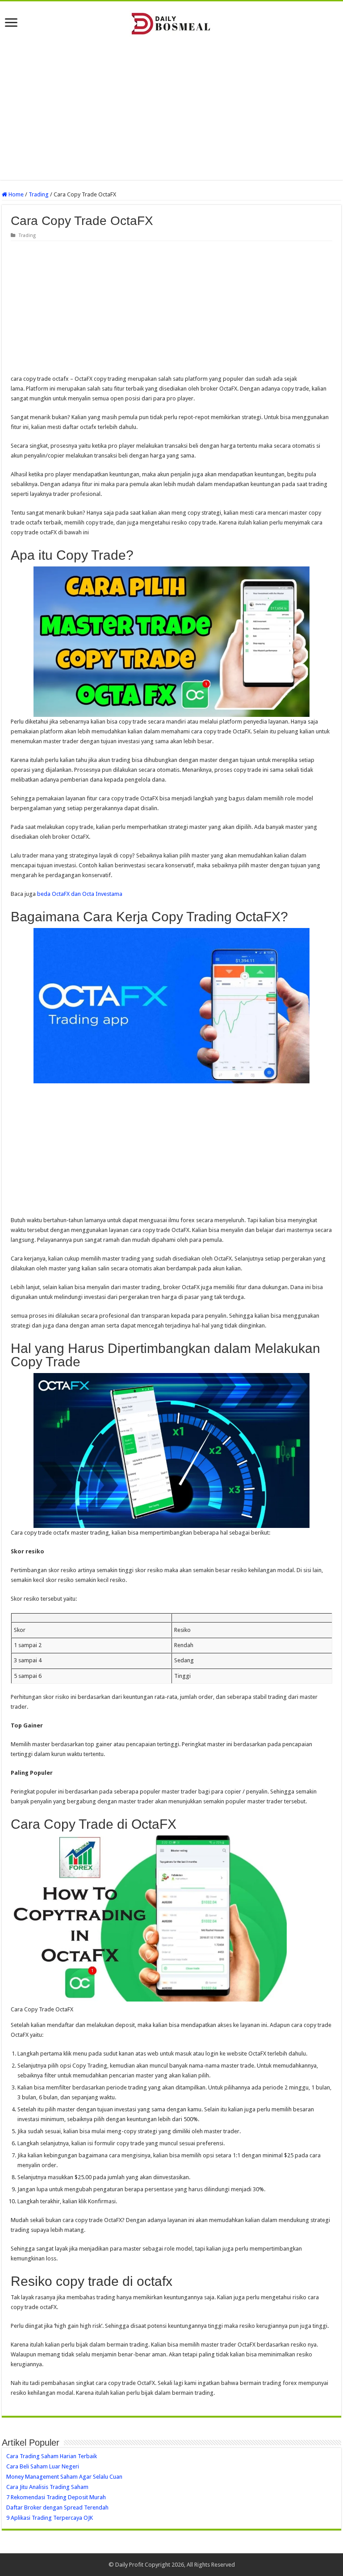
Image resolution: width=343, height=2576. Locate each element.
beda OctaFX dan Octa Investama (80, 894)
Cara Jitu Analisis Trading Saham (47, 2487)
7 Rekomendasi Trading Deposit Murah (56, 2497)
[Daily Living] (171, 22)
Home (15, 194)
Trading (39, 194)
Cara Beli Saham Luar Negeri (43, 2466)
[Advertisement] (171, 108)
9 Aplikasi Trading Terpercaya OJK (50, 2518)
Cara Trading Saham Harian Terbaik (52, 2456)
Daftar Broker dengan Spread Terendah (57, 2507)
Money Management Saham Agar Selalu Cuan (64, 2477)
